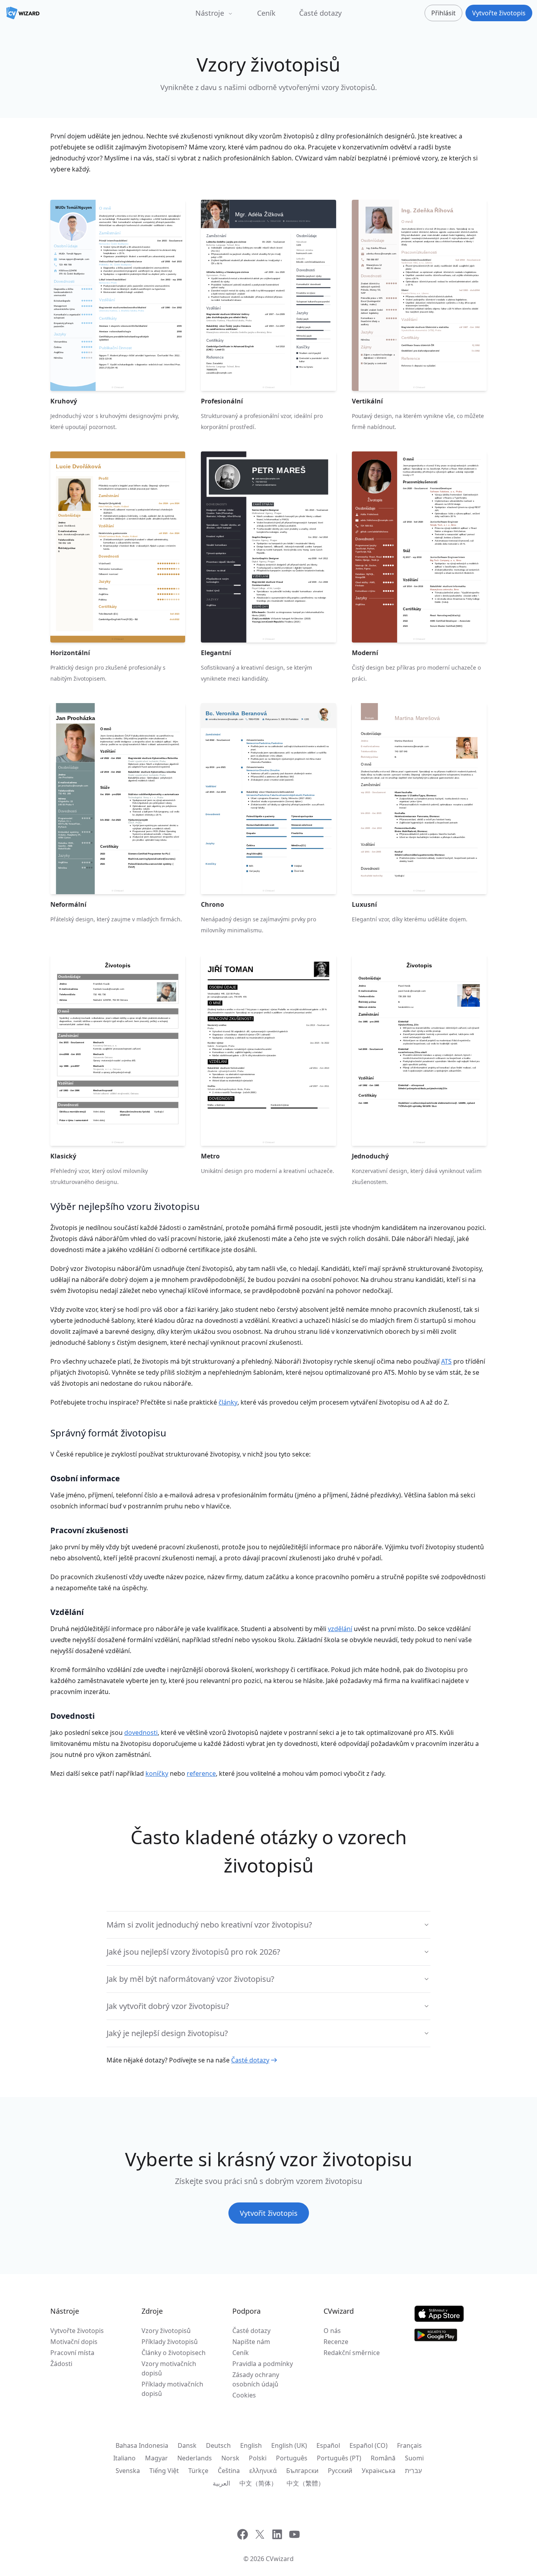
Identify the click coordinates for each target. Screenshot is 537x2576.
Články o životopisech (174, 2353)
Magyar (156, 2458)
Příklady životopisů (170, 2342)
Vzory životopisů (166, 2331)
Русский (340, 2471)
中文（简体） (258, 2483)
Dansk (187, 2445)
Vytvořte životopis (77, 2331)
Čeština (229, 2471)
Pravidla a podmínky (263, 2364)
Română (383, 2458)
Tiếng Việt (164, 2471)
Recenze (336, 2342)
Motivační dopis (74, 2342)
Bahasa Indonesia (142, 2445)
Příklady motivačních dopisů (172, 2389)
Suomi (414, 2458)
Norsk (230, 2458)
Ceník (266, 13)
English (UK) (289, 2445)
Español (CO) (369, 2445)
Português (292, 2458)
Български (302, 2471)
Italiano (124, 2458)
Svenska (128, 2471)
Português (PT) (339, 2458)
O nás (332, 2331)
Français (409, 2445)
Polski (258, 2458)
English (251, 2445)
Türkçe (198, 2471)
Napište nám (251, 2342)
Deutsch (218, 2445)
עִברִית (413, 2471)
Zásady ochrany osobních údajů (256, 2379)
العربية (221, 2483)
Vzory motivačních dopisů (169, 2368)
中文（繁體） (305, 2483)
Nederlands (195, 2458)
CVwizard (280, 2559)
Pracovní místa (72, 2353)
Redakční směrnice (352, 2353)
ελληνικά (263, 2471)
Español (328, 2445)
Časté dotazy (320, 13)
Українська (379, 2471)
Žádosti (61, 2364)
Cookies (244, 2395)
